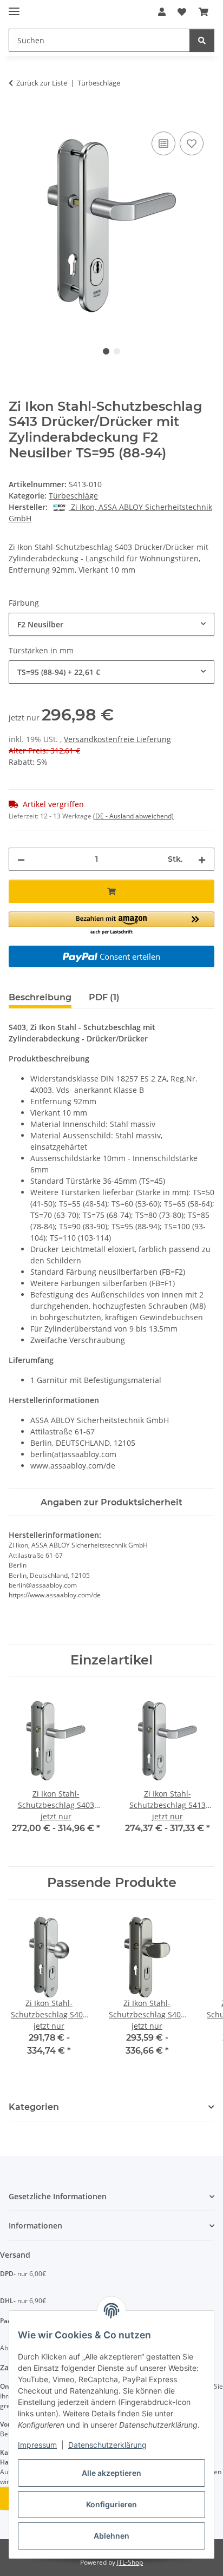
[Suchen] (202, 40)
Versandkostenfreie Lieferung (117, 739)
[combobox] (111, 624)
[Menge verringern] (21, 859)
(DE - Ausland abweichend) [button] (133, 816)
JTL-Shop (130, 2562)
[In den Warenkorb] (17, 117)
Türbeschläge (73, 496)
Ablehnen (111, 2536)
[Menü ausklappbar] (14, 7)
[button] (162, 12)
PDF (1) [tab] (104, 997)
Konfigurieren (111, 2504)
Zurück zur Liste (42, 83)
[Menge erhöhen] (202, 859)
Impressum (37, 2445)
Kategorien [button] (34, 2107)
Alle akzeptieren (111, 2473)
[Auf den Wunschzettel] (192, 143)
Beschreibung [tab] (40, 997)
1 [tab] (106, 351)
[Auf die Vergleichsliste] (163, 143)
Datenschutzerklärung (107, 2445)
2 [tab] (117, 351)
